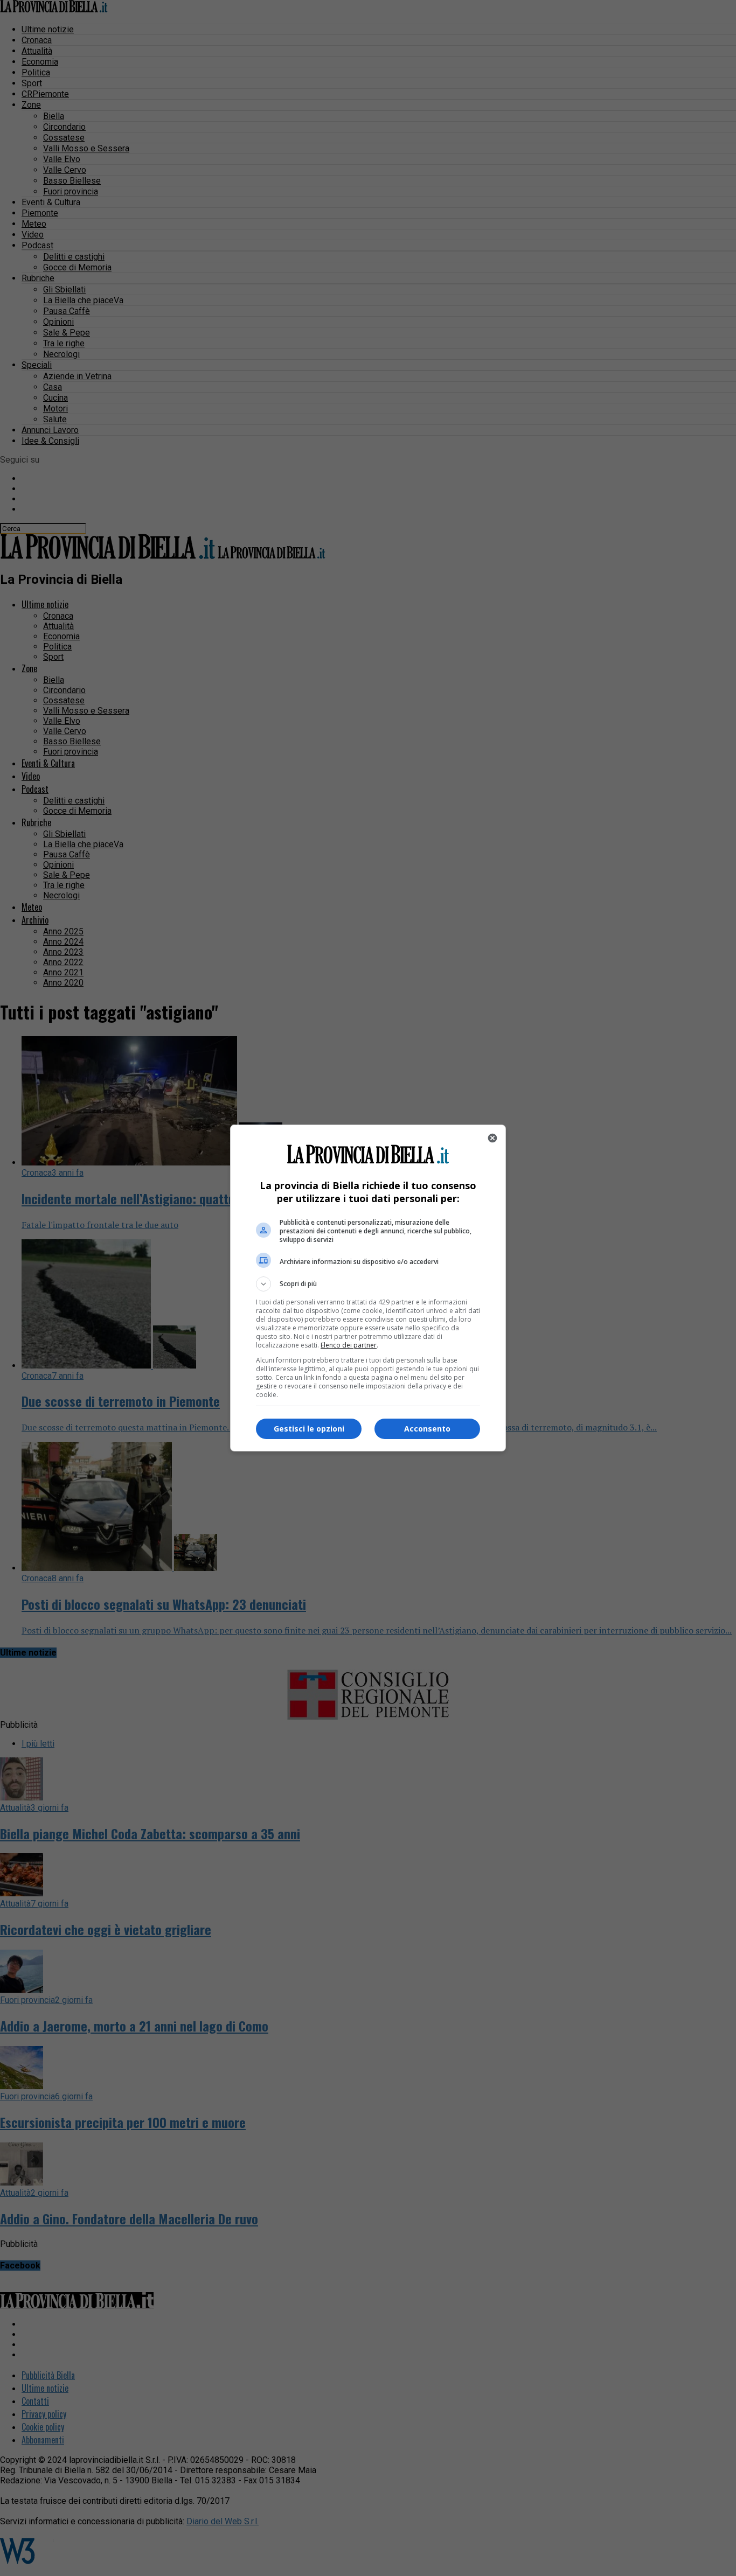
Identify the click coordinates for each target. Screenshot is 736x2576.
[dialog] (368, 1288)
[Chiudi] (492, 1138)
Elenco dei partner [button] (349, 1345)
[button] (368, 1284)
